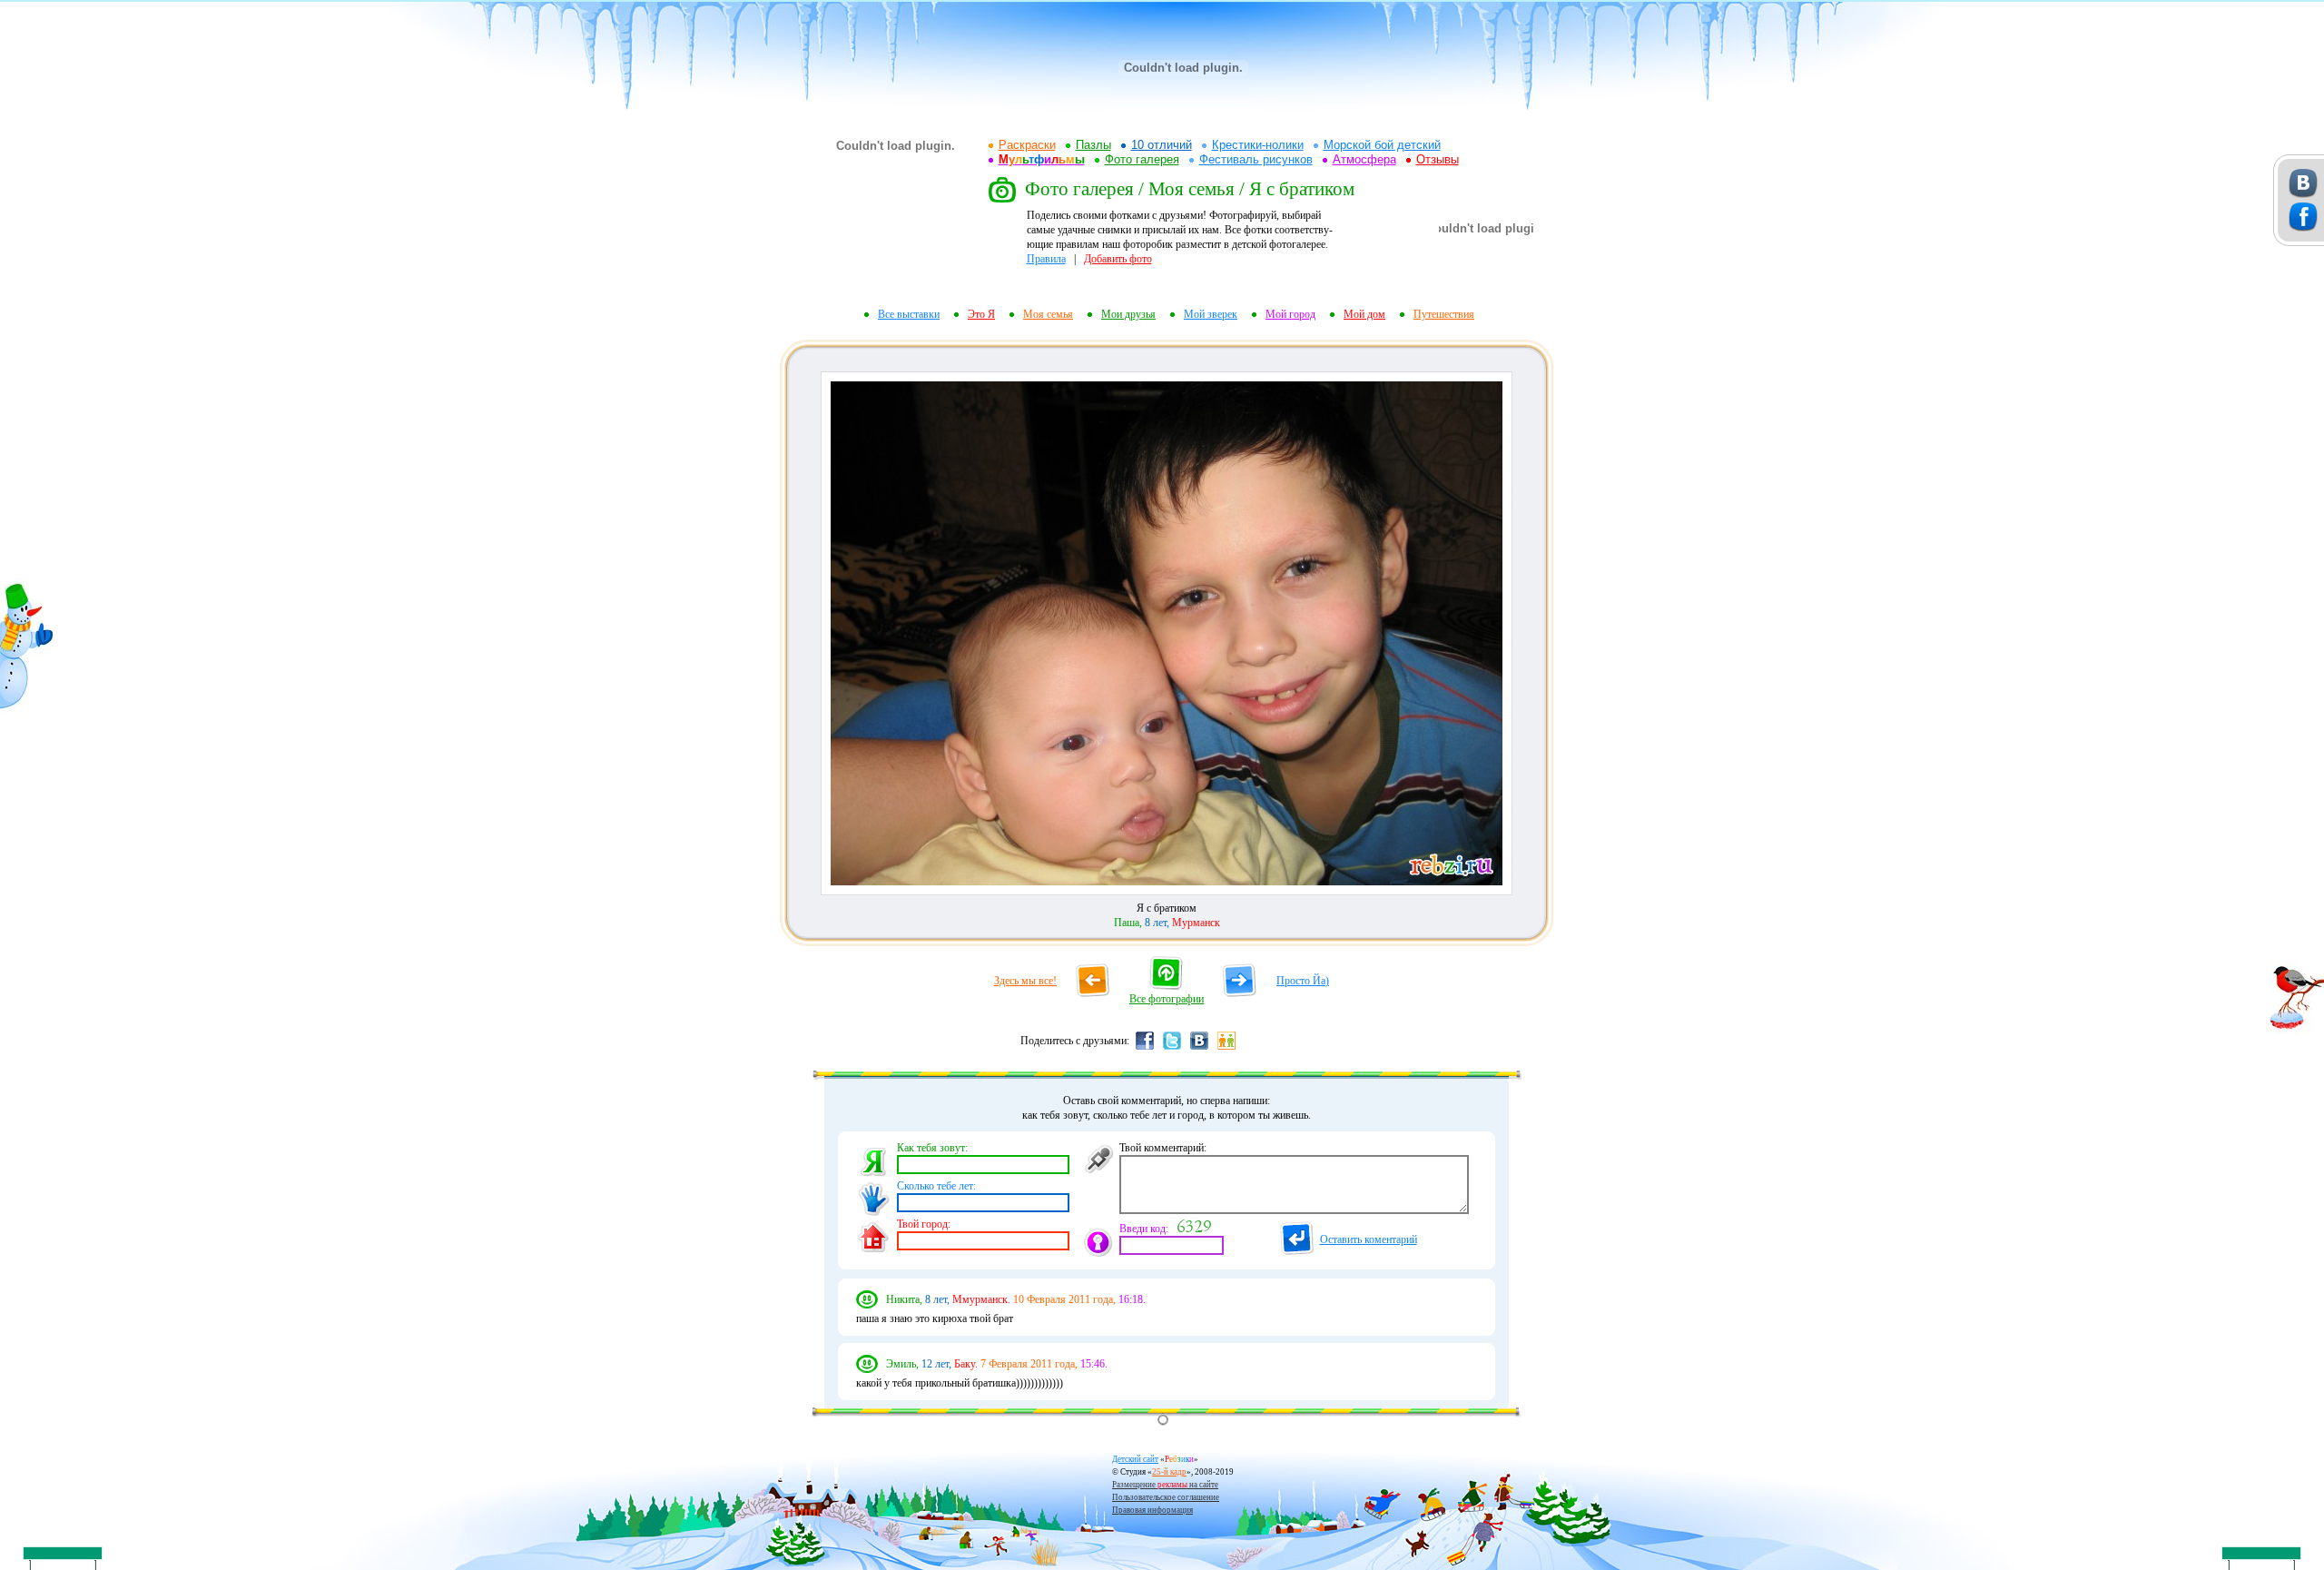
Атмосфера (1364, 159)
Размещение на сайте (1165, 1485)
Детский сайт (1135, 1459)
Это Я (981, 314)
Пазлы (1093, 145)
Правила (1046, 259)
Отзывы (1438, 159)
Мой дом (1364, 314)
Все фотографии (1167, 999)
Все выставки (909, 314)
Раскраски (1027, 145)
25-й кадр (1169, 1472)
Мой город (1290, 314)
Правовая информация (1152, 1510)
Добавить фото (1118, 259)
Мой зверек (1211, 314)
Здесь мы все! (1025, 981)
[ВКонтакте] (1199, 1049)
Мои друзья (1128, 314)
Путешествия (1444, 314)
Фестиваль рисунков (1256, 159)
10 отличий (1162, 145)
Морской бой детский (1382, 145)
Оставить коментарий (1369, 1239)
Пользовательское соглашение (1166, 1497)
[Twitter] (1172, 1049)
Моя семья (1048, 314)
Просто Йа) (1303, 981)
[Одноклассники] (1226, 1049)
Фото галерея (1142, 159)
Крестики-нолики (1258, 145)
